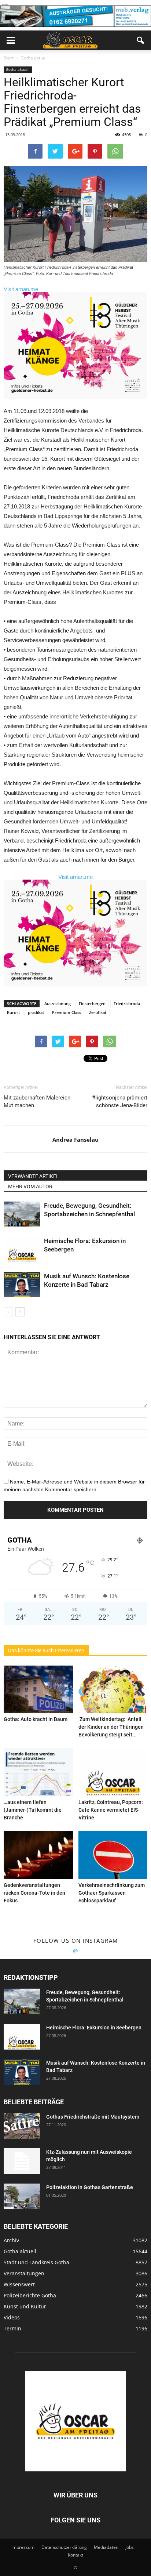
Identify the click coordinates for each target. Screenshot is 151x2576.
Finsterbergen (92, 1003)
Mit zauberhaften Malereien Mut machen (37, 1102)
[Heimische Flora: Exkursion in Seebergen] (22, 1249)
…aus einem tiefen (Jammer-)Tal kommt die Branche (33, 1810)
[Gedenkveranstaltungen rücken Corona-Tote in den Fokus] (38, 1855)
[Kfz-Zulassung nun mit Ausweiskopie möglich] (22, 2161)
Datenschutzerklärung (64, 2547)
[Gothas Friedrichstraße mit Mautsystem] (22, 2126)
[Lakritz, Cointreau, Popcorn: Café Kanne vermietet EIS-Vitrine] (113, 1772)
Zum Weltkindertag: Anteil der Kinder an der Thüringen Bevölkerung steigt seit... (111, 1727)
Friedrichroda (127, 1003)
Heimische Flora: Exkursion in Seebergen (94, 2028)
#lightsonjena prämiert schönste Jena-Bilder (120, 1102)
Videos (12, 2317)
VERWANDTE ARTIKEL (34, 1176)
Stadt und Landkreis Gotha (36, 2262)
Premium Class (67, 1012)
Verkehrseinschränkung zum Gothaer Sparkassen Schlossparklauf (112, 1893)
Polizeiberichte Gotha (30, 2295)
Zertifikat (98, 1012)
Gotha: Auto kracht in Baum (36, 1719)
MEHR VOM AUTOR (30, 1186)
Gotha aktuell (18, 69)
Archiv (11, 2240)
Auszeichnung (58, 1003)
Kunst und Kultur (25, 2306)
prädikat (36, 1012)
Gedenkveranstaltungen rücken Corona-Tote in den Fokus (34, 1893)
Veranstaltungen (24, 2273)
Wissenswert (19, 2284)
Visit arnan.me (21, 289)
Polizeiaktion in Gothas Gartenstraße (90, 2187)
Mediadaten (106, 2547)
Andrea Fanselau (75, 1140)
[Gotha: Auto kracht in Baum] (38, 1689)
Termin (12, 2328)
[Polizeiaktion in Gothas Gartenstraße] (22, 2196)
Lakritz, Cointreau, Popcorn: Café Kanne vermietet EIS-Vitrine (111, 1810)
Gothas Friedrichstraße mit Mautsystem (93, 2117)
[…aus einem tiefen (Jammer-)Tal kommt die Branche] (38, 1772)
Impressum (23, 2547)
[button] (141, 40)
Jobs (130, 2547)
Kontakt (75, 2555)
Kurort (13, 1012)
